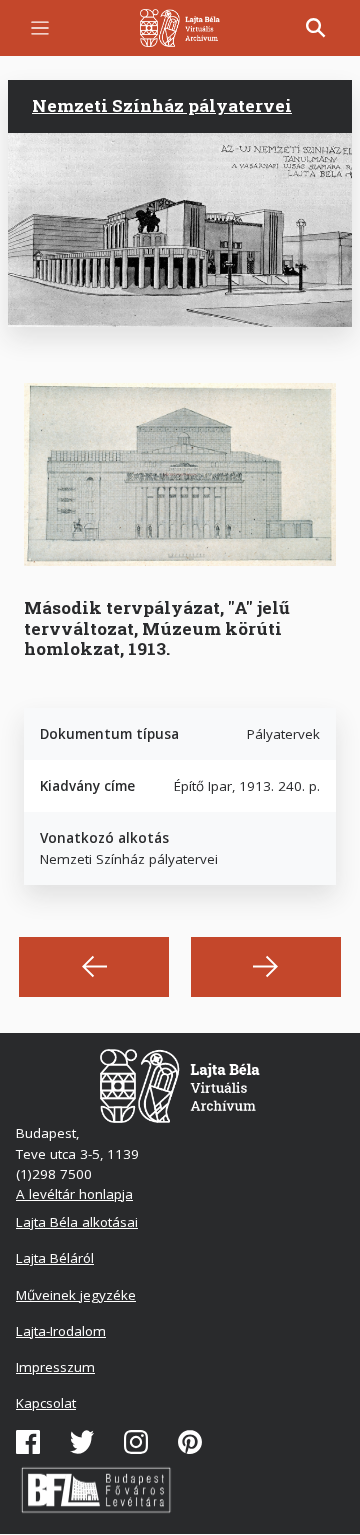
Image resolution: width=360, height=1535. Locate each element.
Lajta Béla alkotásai (77, 1222)
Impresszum (55, 1367)
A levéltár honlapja (74, 1194)
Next (266, 967)
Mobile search (316, 28)
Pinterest (190, 1442)
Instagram (136, 1442)
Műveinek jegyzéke (76, 1295)
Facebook (28, 1442)
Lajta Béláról (55, 1258)
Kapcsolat (46, 1403)
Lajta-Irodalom (61, 1331)
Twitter (82, 1442)
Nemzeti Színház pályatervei (162, 105)
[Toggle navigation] (40, 28)
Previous (94, 967)
